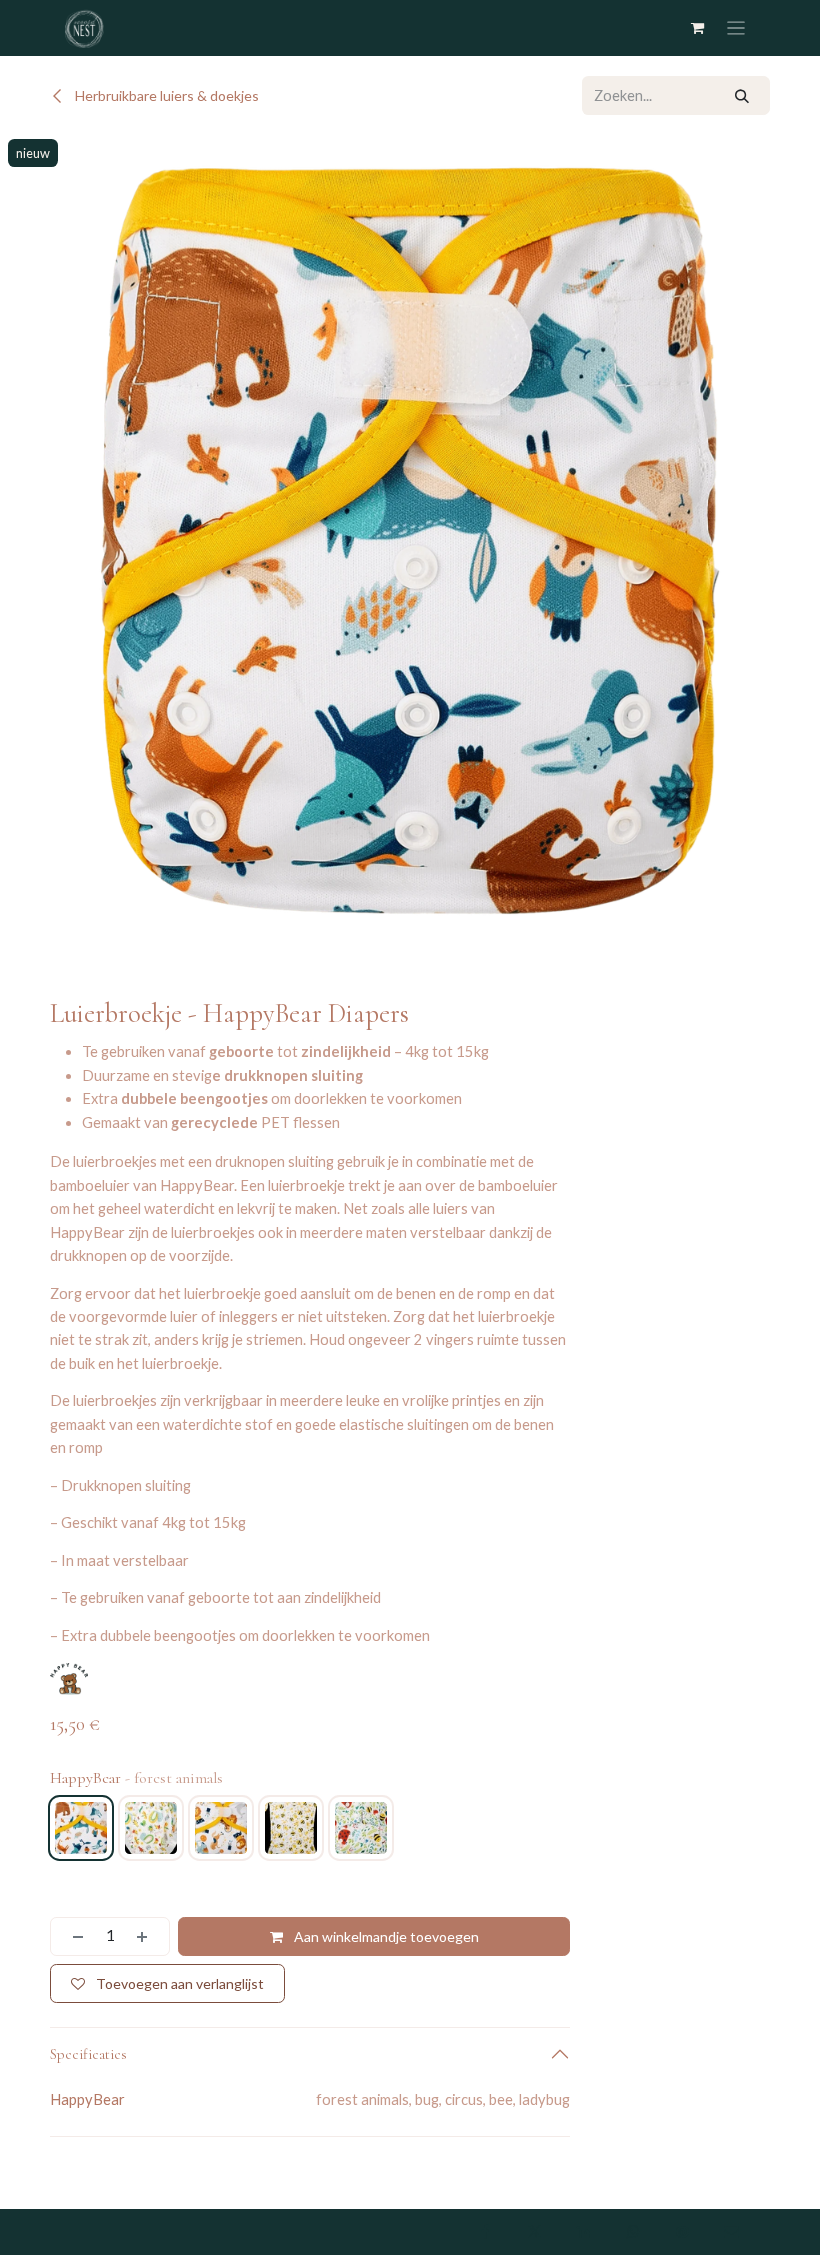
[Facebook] (485, 2232)
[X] (534, 2232)
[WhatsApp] (633, 2232)
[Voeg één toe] (148, 1936)
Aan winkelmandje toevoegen (385, 1936)
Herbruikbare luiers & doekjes (165, 95)
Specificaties (88, 2054)
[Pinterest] (682, 2232)
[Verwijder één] (72, 1936)
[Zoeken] (742, 95)
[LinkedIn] (584, 2232)
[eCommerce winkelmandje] (698, 27)
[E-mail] (732, 2232)
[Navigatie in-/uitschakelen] (736, 28)
